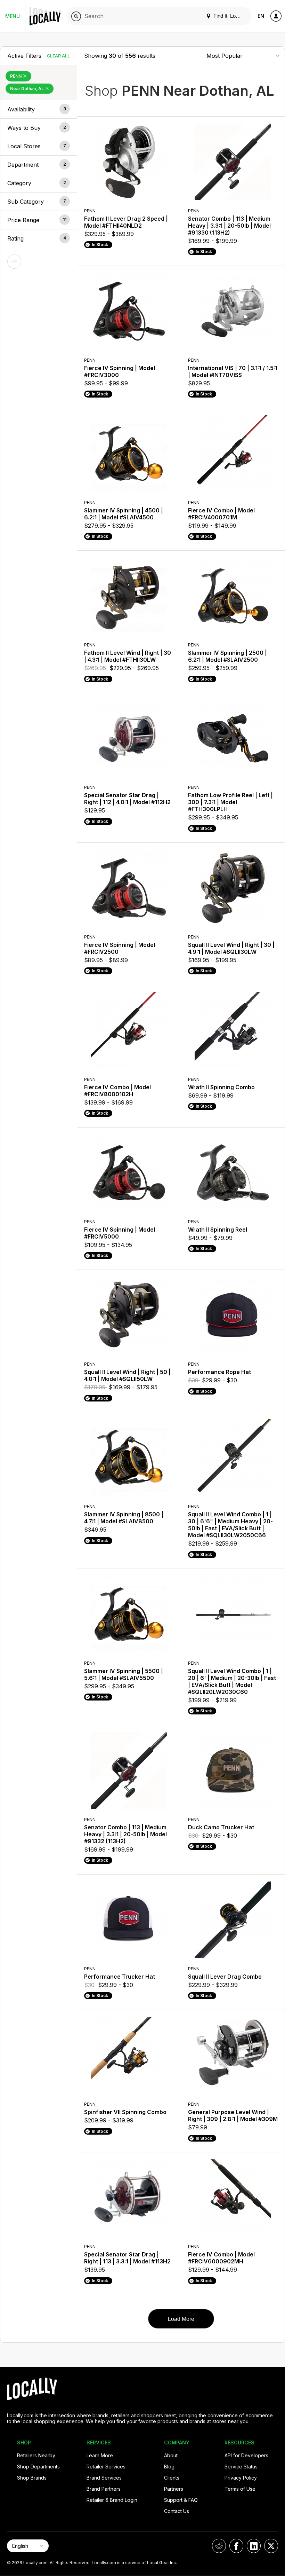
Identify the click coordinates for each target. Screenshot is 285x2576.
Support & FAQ (181, 2500)
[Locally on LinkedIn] (254, 2546)
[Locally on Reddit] (219, 2546)
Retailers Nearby (36, 2455)
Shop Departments (38, 2467)
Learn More (100, 2455)
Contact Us (177, 2511)
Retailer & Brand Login (112, 2500)
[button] (39, 109)
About (171, 2455)
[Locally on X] (271, 2546)
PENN (16, 76)
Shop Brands (32, 2478)
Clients (172, 2478)
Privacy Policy (241, 2478)
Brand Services (104, 2478)
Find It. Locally (229, 16)
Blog (169, 2467)
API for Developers (246, 2455)
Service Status (241, 2467)
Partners (174, 2489)
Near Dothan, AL (27, 89)
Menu (13, 16)
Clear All (58, 56)
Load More (181, 2319)
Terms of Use (240, 2489)
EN (261, 16)
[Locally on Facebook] (236, 2546)
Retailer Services (106, 2467)
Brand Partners (104, 2489)
